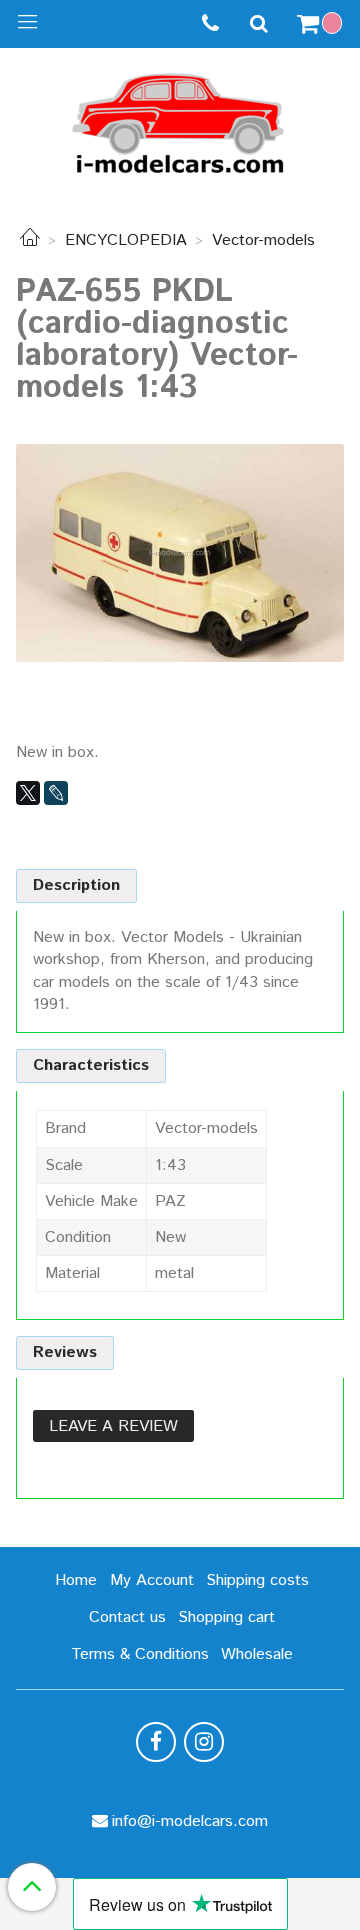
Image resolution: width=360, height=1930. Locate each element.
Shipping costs (257, 1580)
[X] (28, 793)
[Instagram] (204, 1742)
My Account (152, 1580)
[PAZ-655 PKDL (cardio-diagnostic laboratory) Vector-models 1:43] (180, 552)
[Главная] (30, 240)
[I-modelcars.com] (180, 119)
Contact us (127, 1617)
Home (76, 1580)
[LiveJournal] (56, 793)
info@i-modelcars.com (190, 1821)
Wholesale (257, 1654)
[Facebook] (156, 1742)
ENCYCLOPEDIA (126, 240)
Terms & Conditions (140, 1654)
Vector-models (263, 240)
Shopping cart (226, 1617)
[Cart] (322, 24)
